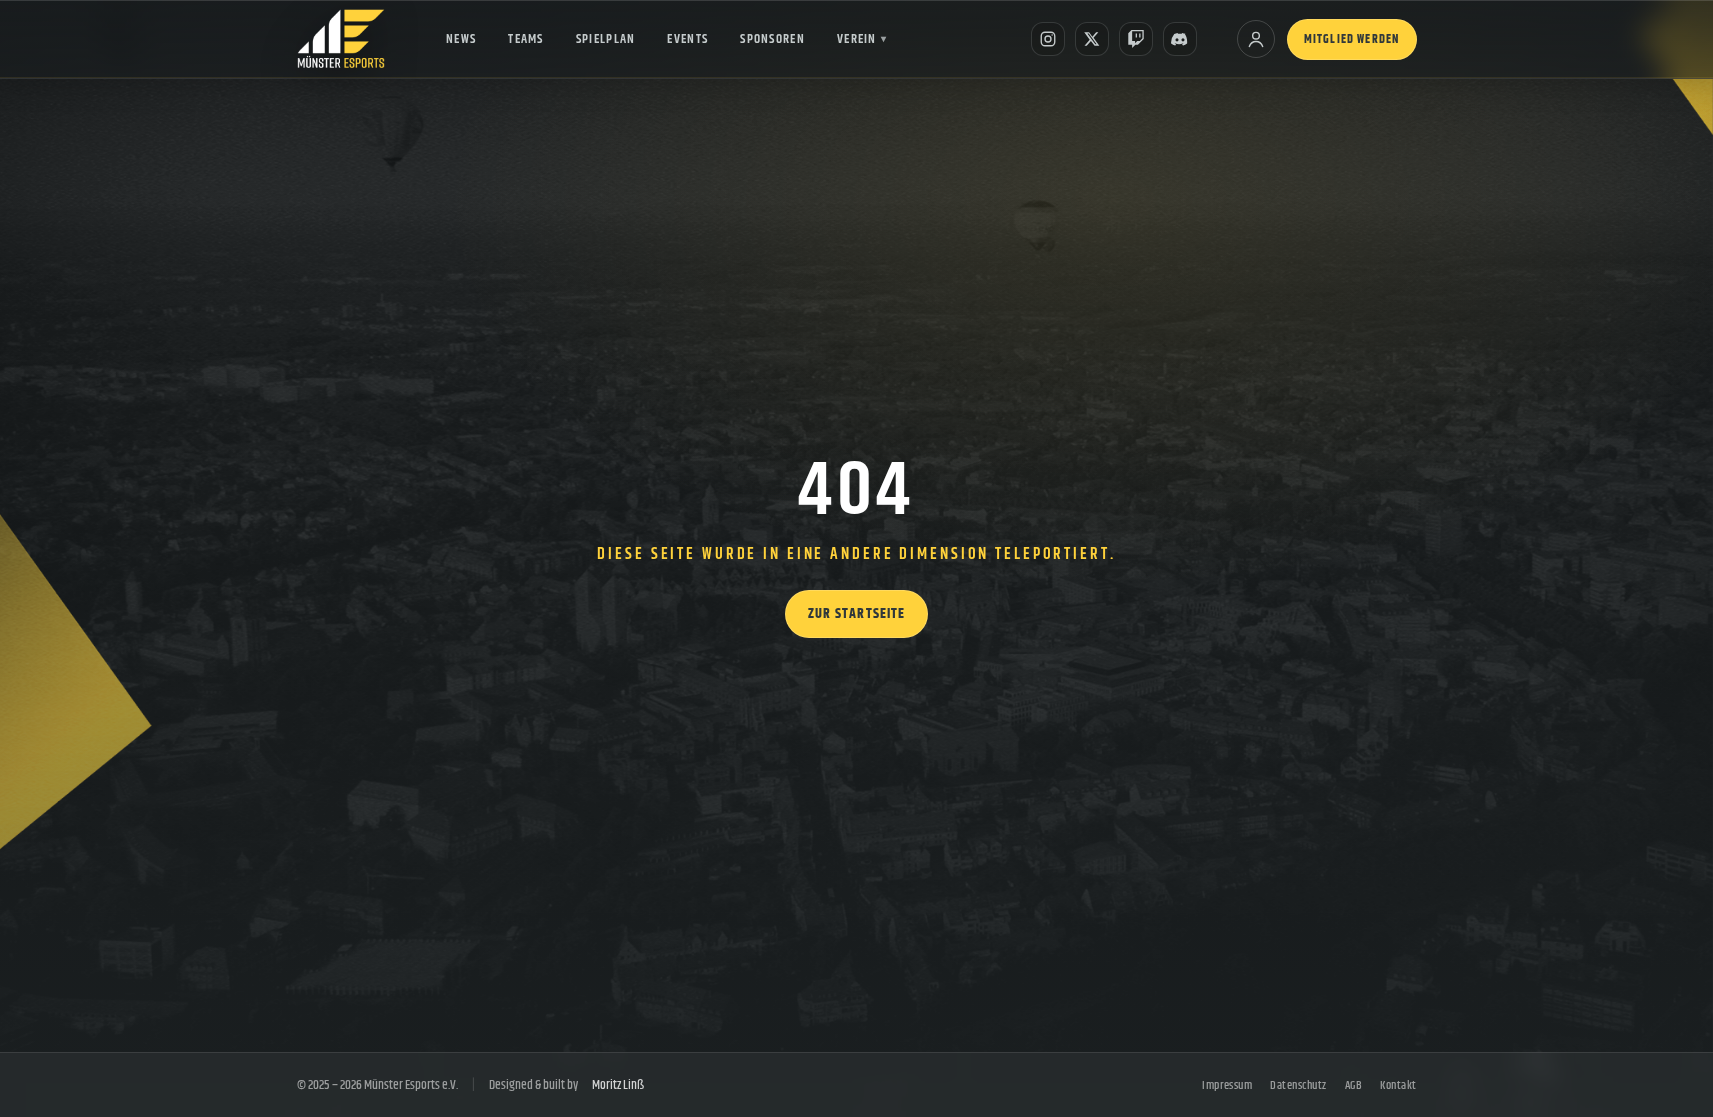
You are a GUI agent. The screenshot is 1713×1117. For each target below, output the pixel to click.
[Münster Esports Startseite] (341, 39)
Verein (862, 39)
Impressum (1227, 1085)
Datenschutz (1298, 1085)
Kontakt (1398, 1085)
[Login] (1256, 39)
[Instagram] (1048, 39)
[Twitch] (1136, 39)
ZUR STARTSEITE (857, 614)
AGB (1353, 1085)
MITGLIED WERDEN (1352, 39)
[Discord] (1180, 39)
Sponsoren (772, 39)
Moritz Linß (618, 1085)
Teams (526, 39)
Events (687, 39)
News (461, 39)
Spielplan (606, 39)
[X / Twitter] (1092, 39)
